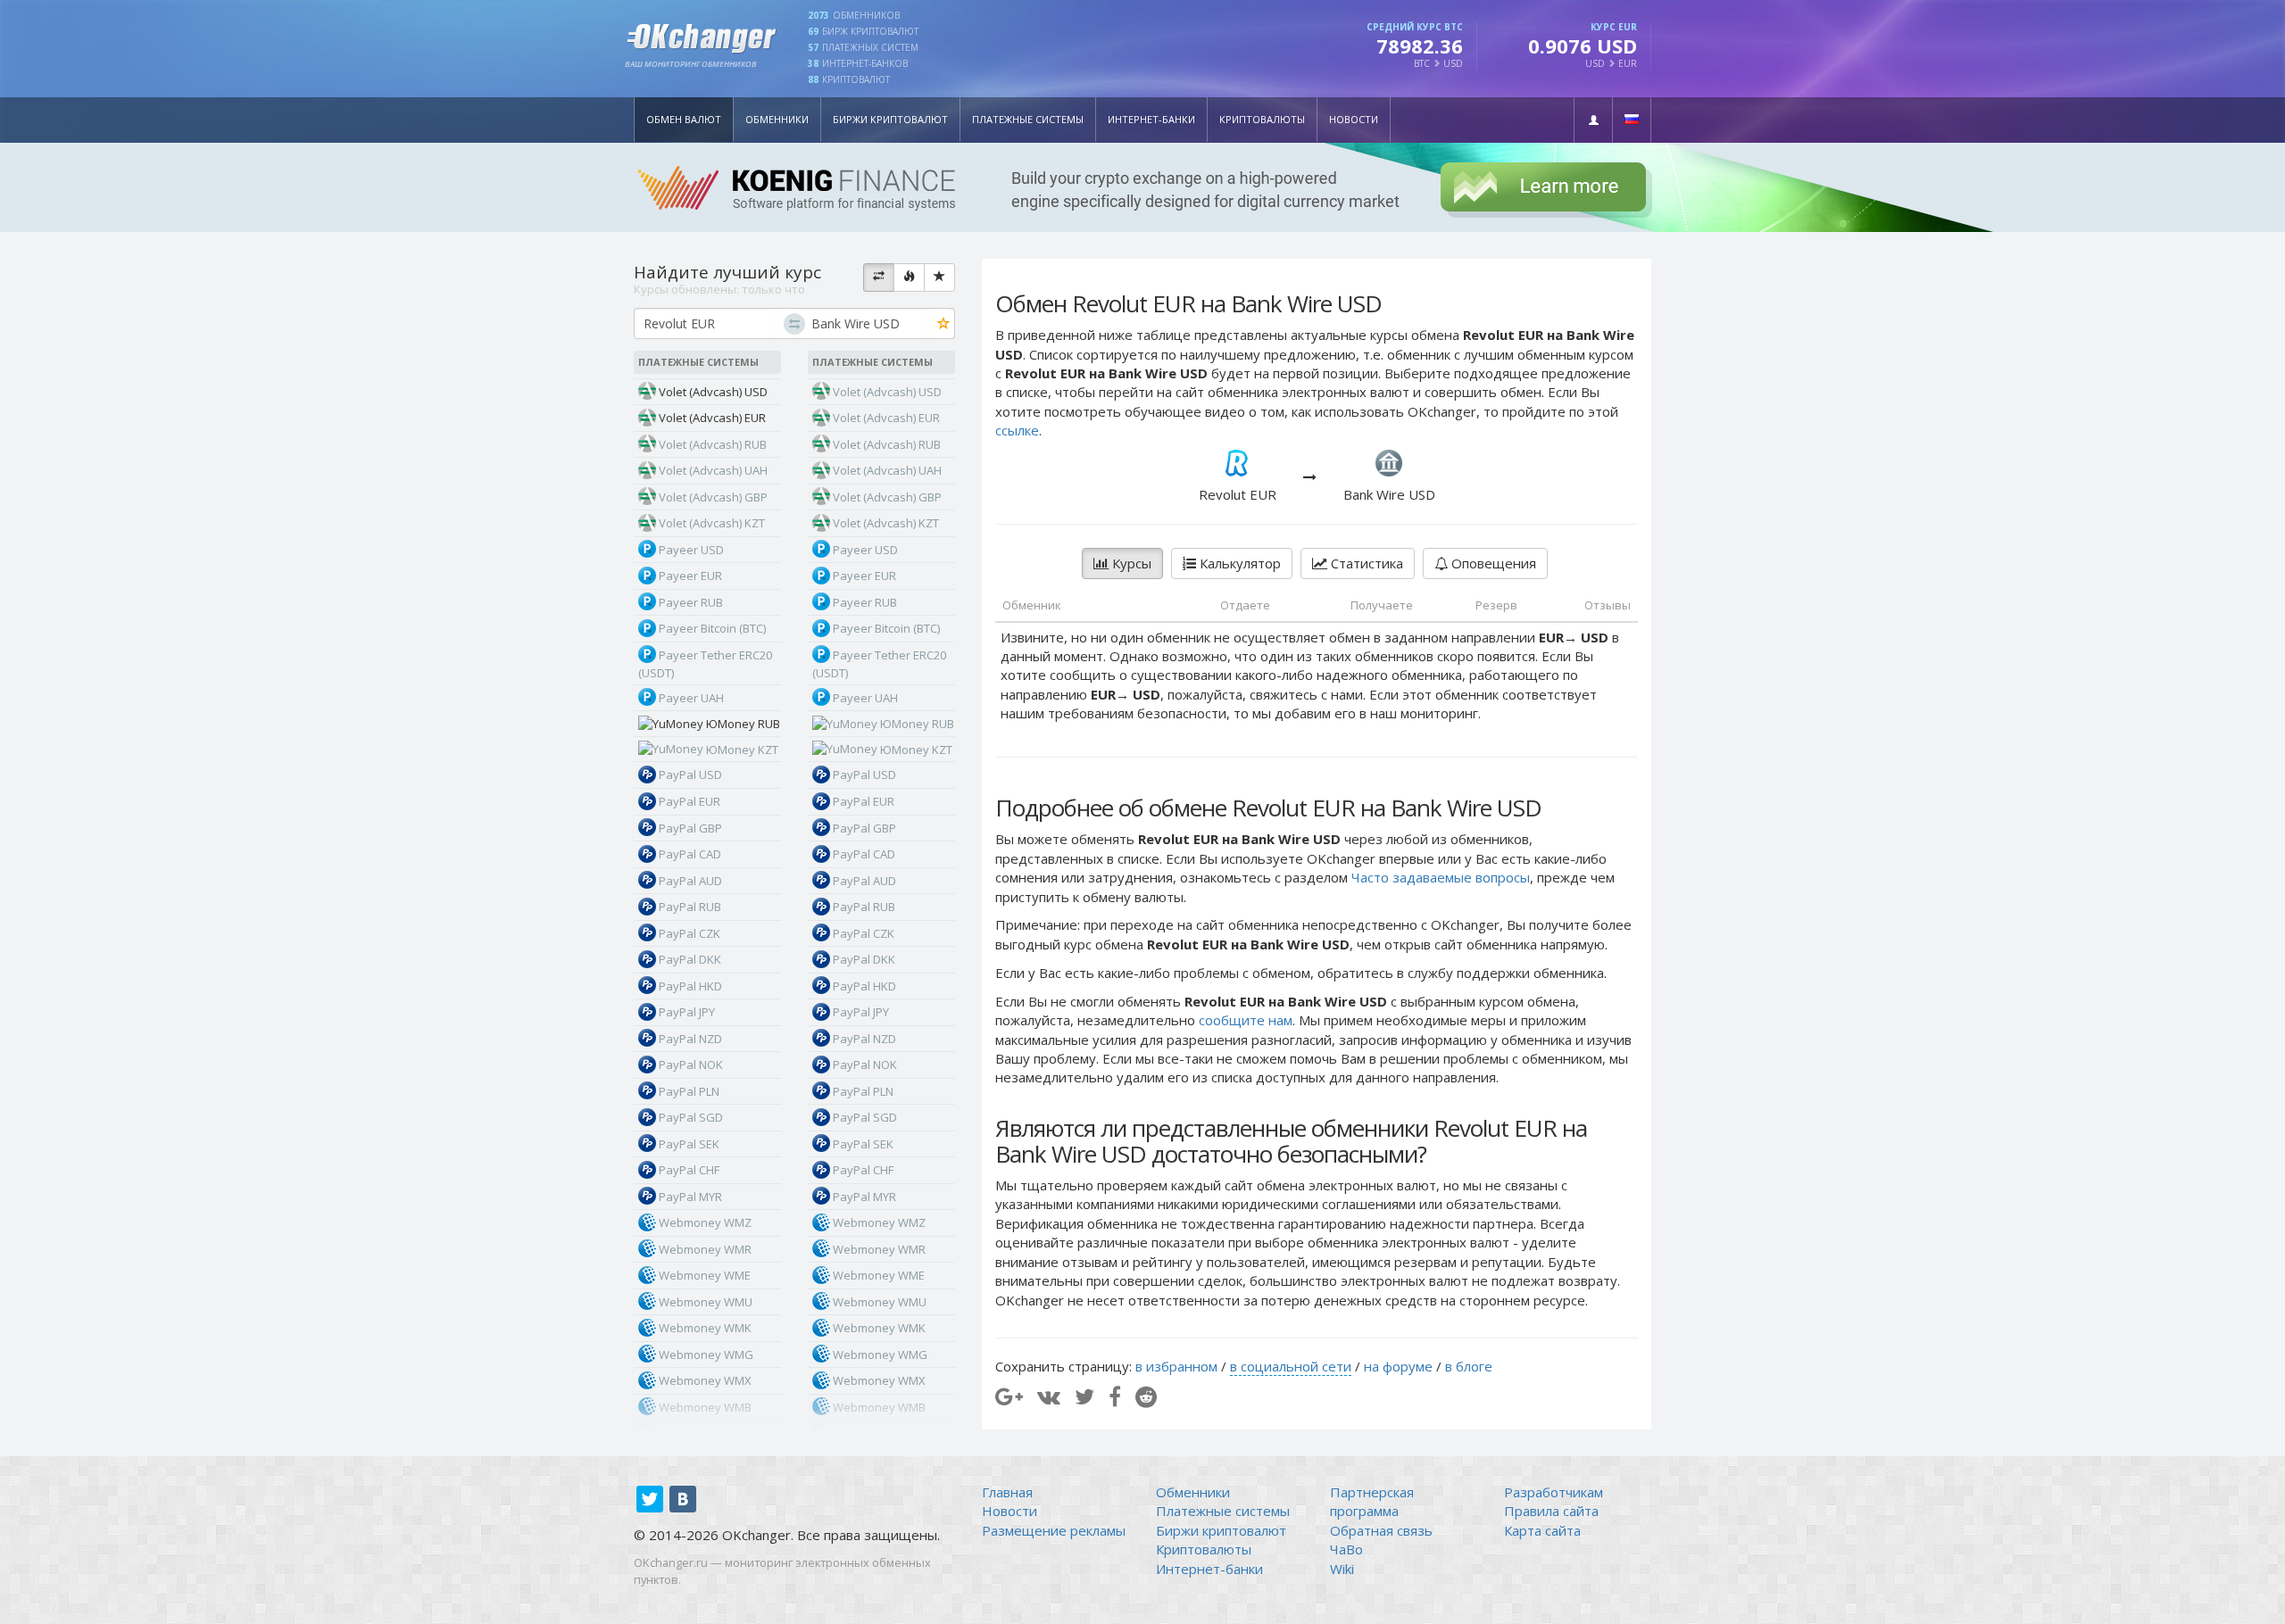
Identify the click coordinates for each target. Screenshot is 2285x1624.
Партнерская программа (1372, 1501)
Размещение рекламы (1054, 1530)
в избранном (1176, 1366)
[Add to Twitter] (1084, 1396)
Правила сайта (1551, 1511)
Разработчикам (1554, 1492)
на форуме (1398, 1366)
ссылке (1017, 430)
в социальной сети (1291, 1366)
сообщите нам (1246, 1020)
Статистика (1365, 563)
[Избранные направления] (939, 278)
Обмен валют (684, 119)
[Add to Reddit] (1146, 1396)
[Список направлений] (879, 278)
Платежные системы (1028, 119)
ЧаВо (1346, 1549)
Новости (1354, 119)
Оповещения (1492, 563)
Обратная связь (1381, 1530)
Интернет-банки (1151, 119)
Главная (1007, 1492)
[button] (1593, 120)
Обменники (777, 119)
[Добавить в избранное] (944, 324)
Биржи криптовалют (890, 119)
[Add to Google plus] (1009, 1396)
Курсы (1130, 563)
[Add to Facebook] (1115, 1396)
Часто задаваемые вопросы (1441, 877)
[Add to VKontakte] (1049, 1396)
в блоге (1469, 1366)
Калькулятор (1238, 563)
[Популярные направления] (909, 278)
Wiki (1342, 1569)
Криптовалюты (1262, 119)
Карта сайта (1542, 1530)
